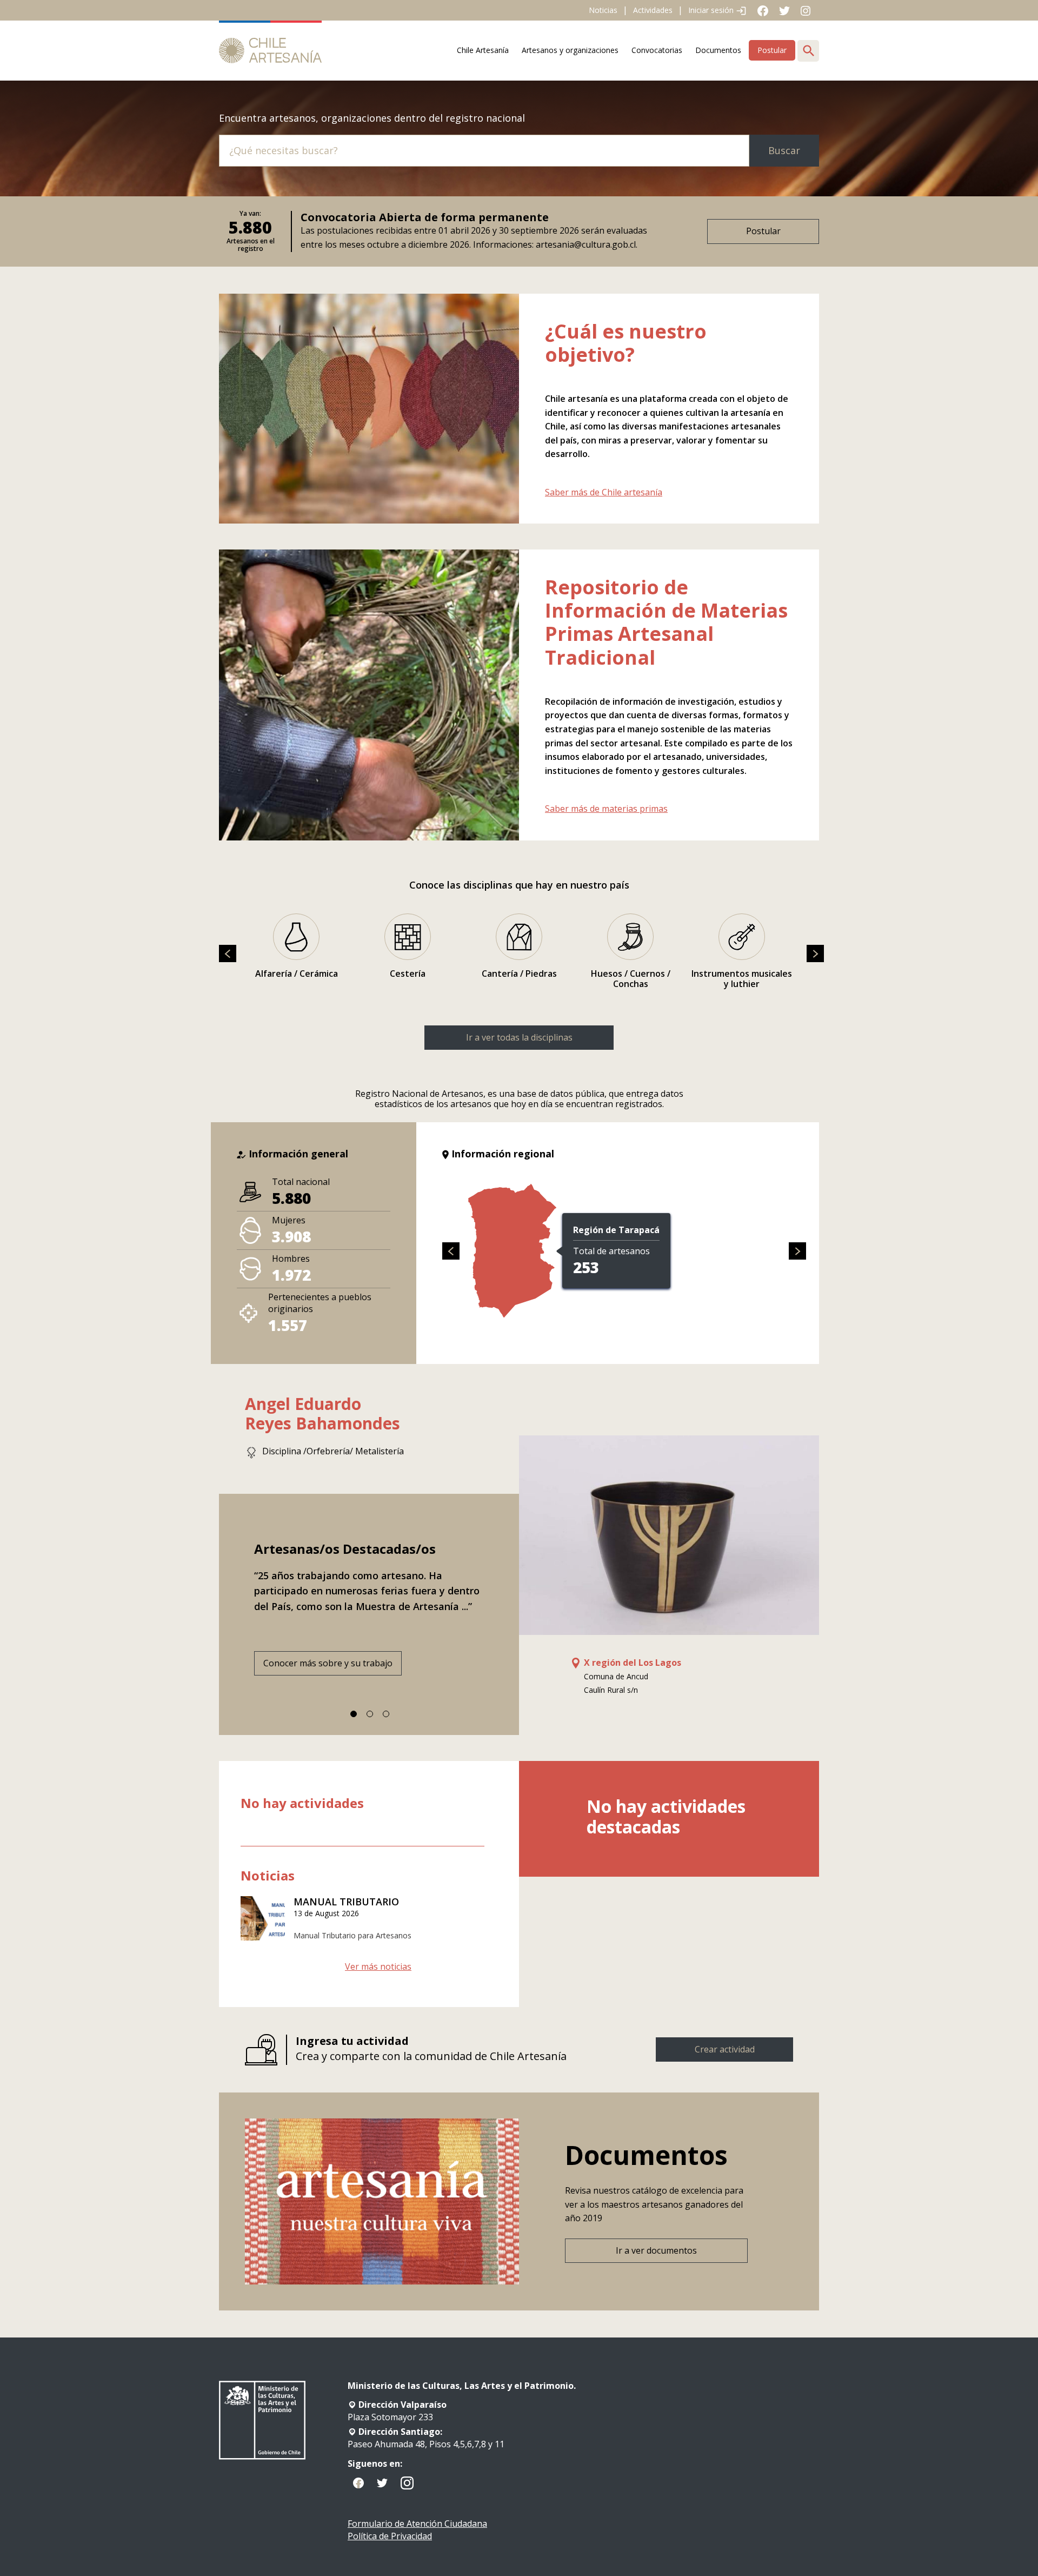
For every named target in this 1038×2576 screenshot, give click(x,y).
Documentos (718, 50)
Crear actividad (725, 2049)
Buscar (784, 150)
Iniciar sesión (712, 10)
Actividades (653, 10)
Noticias (603, 10)
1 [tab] (354, 1714)
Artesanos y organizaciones (570, 50)
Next (813, 1552)
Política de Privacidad (390, 2536)
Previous (225, 1552)
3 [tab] (386, 1714)
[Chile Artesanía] (270, 51)
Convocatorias (657, 50)
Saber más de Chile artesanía (604, 492)
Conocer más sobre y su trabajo (328, 1663)
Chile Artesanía (483, 50)
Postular (772, 50)
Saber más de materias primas (606, 809)
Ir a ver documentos (656, 2250)
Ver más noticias (378, 1967)
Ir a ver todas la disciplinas (519, 1037)
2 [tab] (370, 1714)
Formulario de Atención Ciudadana (417, 2524)
